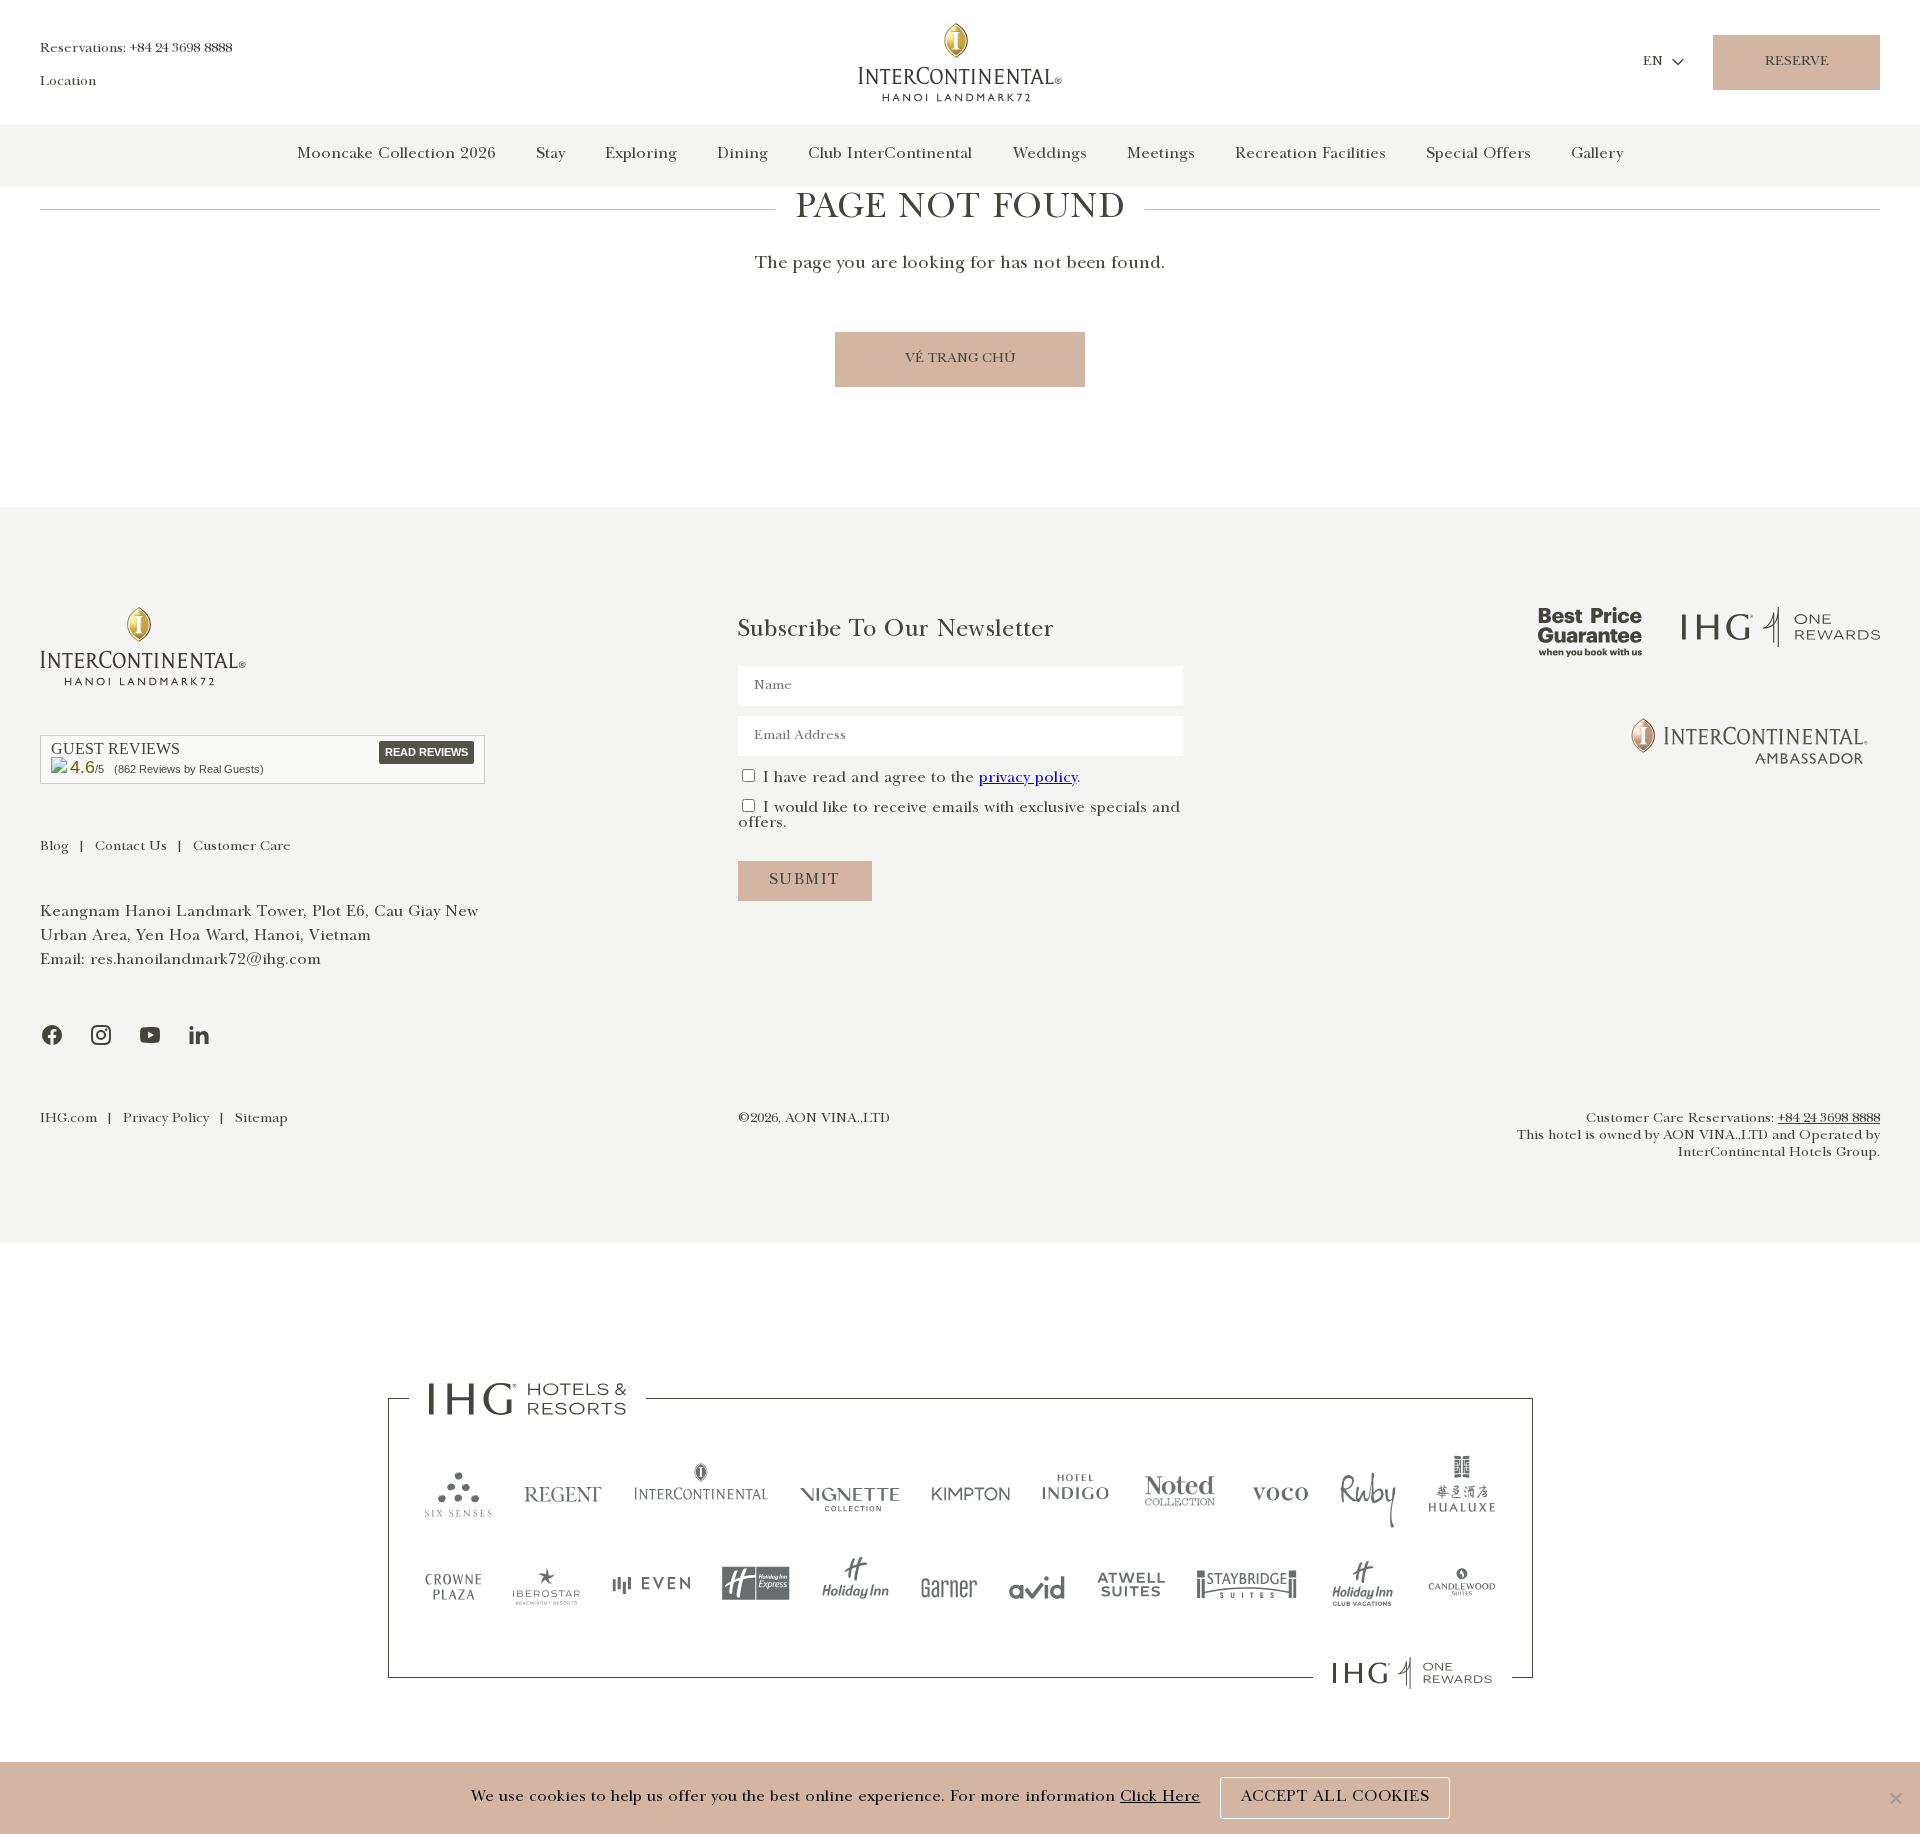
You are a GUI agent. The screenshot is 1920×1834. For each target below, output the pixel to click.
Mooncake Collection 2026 (396, 154)
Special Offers (1478, 154)
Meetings (1161, 154)
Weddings (1049, 154)
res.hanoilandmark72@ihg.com (205, 960)
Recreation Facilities (1310, 154)
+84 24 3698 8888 (1829, 1119)
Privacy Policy (166, 1119)
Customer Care (242, 847)
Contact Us (131, 847)
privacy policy (1028, 778)
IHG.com (68, 1119)
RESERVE (1797, 62)
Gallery (1597, 154)
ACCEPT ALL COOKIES (1335, 1797)
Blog (54, 847)
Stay (550, 154)
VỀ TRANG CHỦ (960, 359)
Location (68, 82)
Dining (742, 154)
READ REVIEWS (426, 752)
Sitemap (261, 1119)
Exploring (641, 154)
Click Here (1160, 1797)
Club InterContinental (890, 154)
